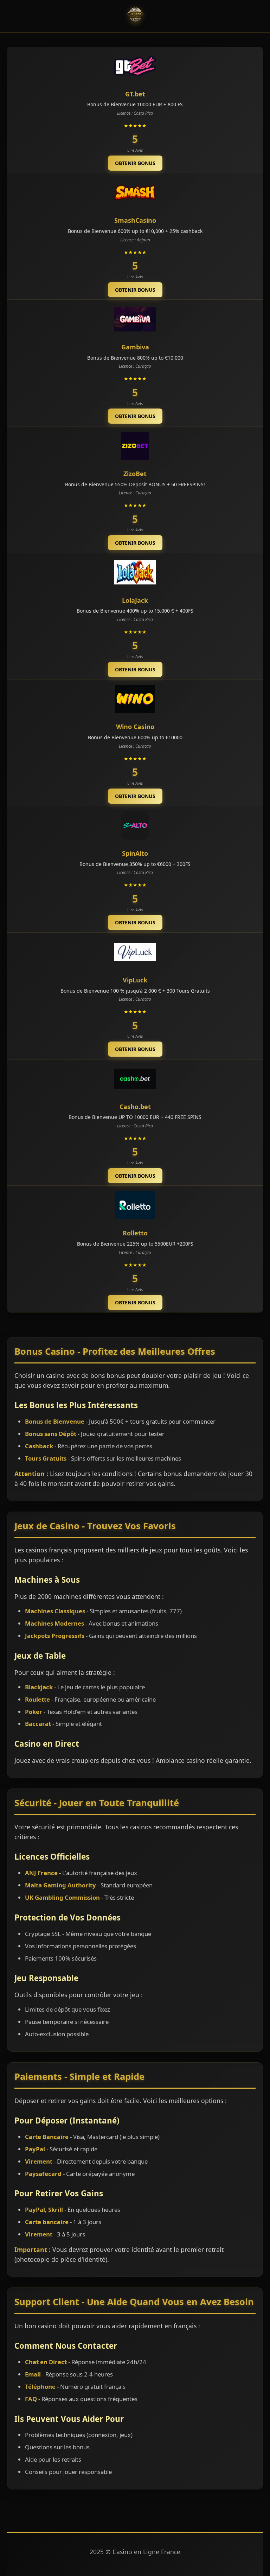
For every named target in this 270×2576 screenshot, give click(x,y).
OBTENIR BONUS (135, 163)
